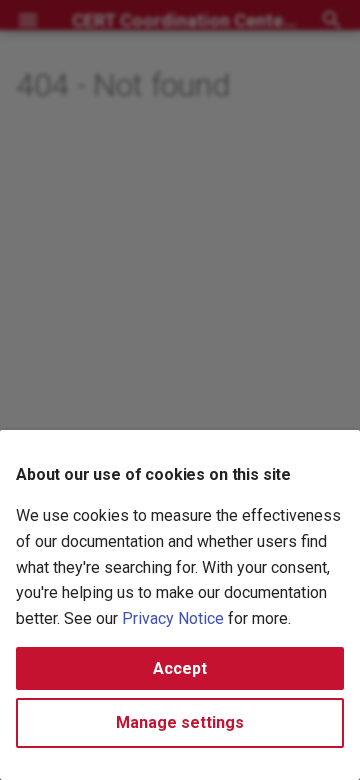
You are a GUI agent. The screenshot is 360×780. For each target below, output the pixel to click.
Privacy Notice (173, 618)
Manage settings (180, 722)
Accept (180, 668)
